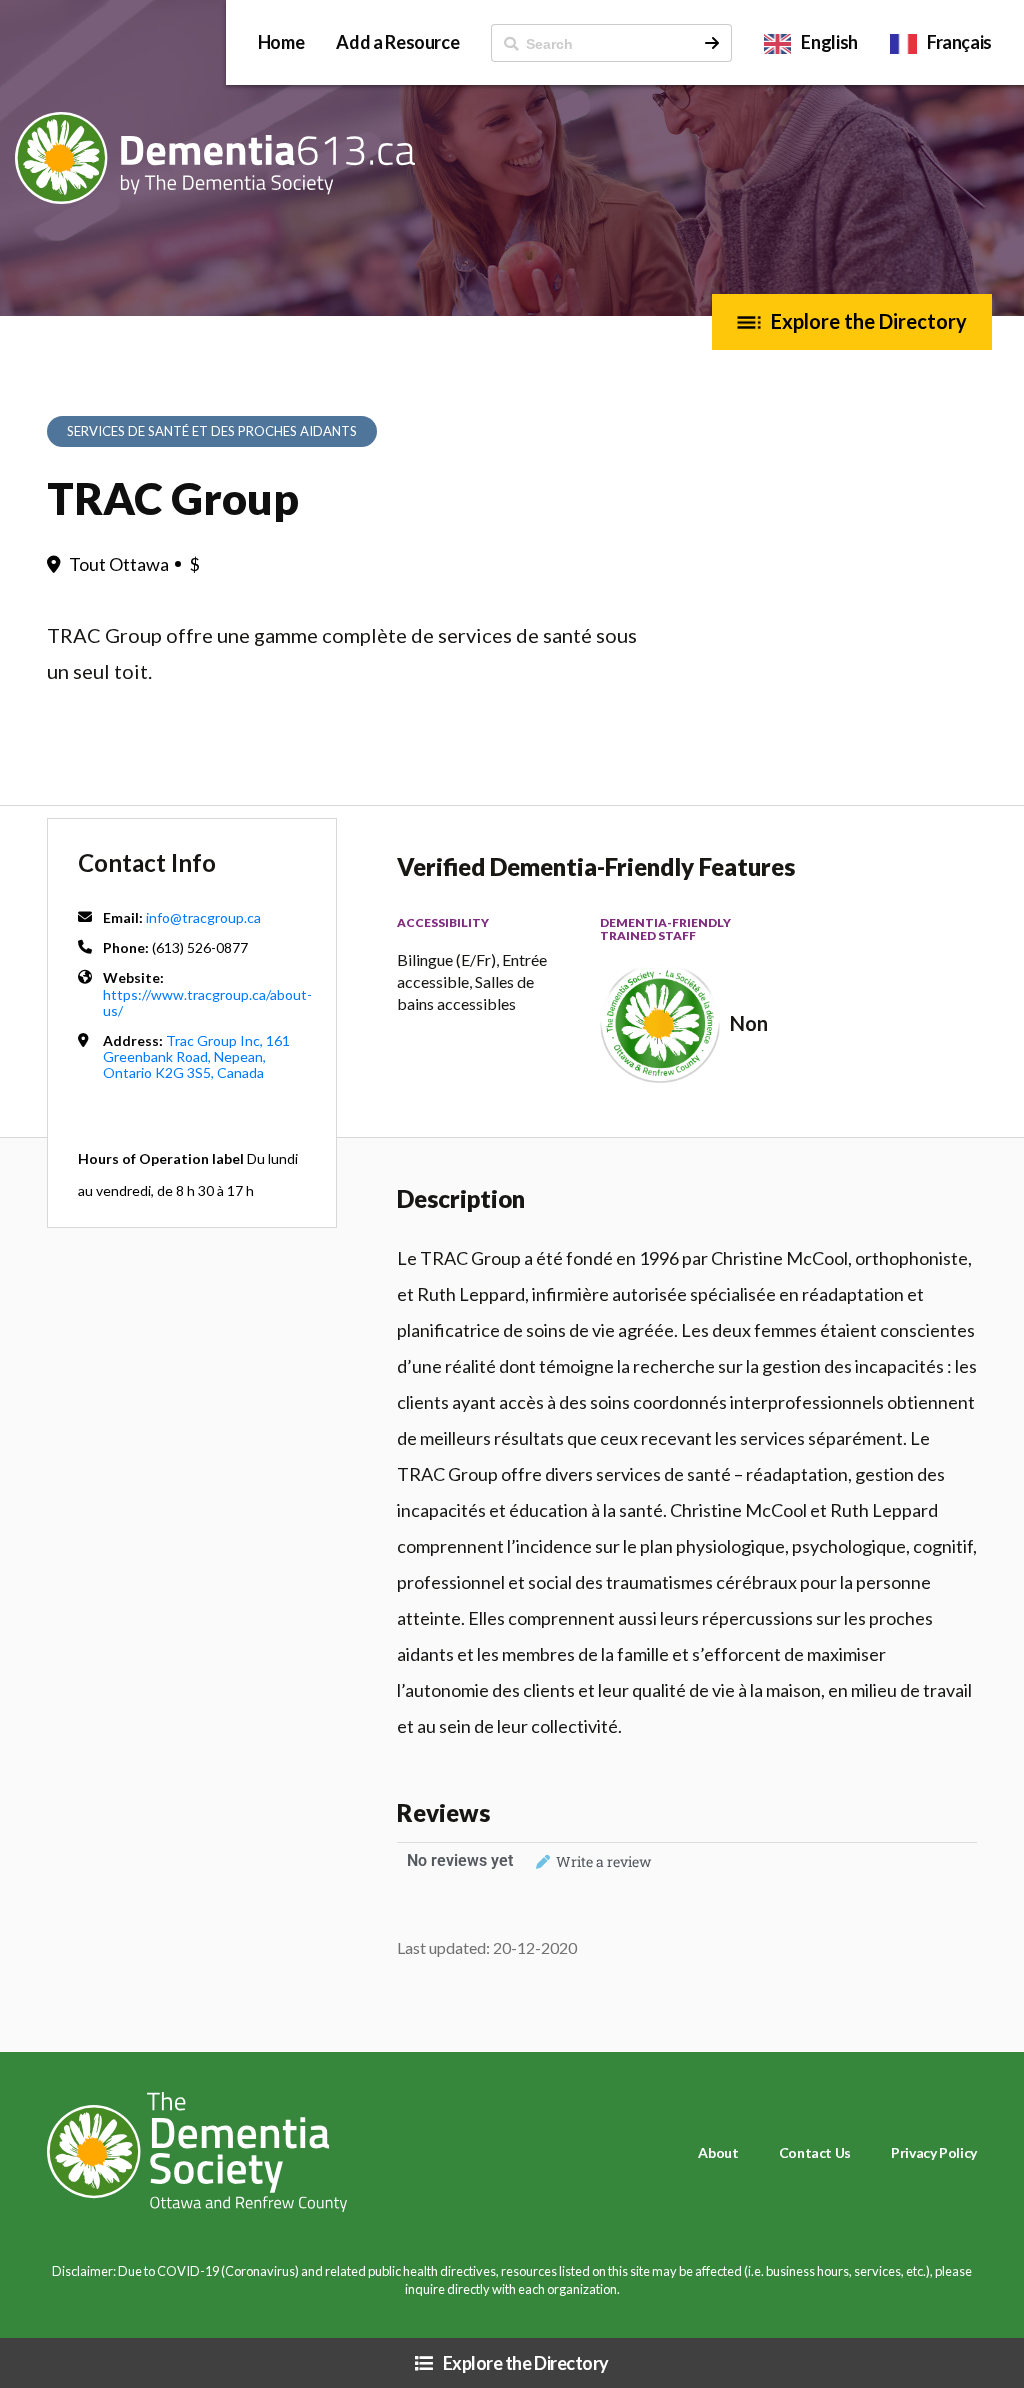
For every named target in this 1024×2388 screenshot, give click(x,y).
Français (959, 42)
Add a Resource (397, 42)
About (718, 2152)
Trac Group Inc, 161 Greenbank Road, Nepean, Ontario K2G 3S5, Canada (196, 1056)
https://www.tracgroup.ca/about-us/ (207, 1002)
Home (281, 42)
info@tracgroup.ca (203, 917)
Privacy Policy (934, 2152)
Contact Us (815, 2152)
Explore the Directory (869, 321)
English (829, 42)
